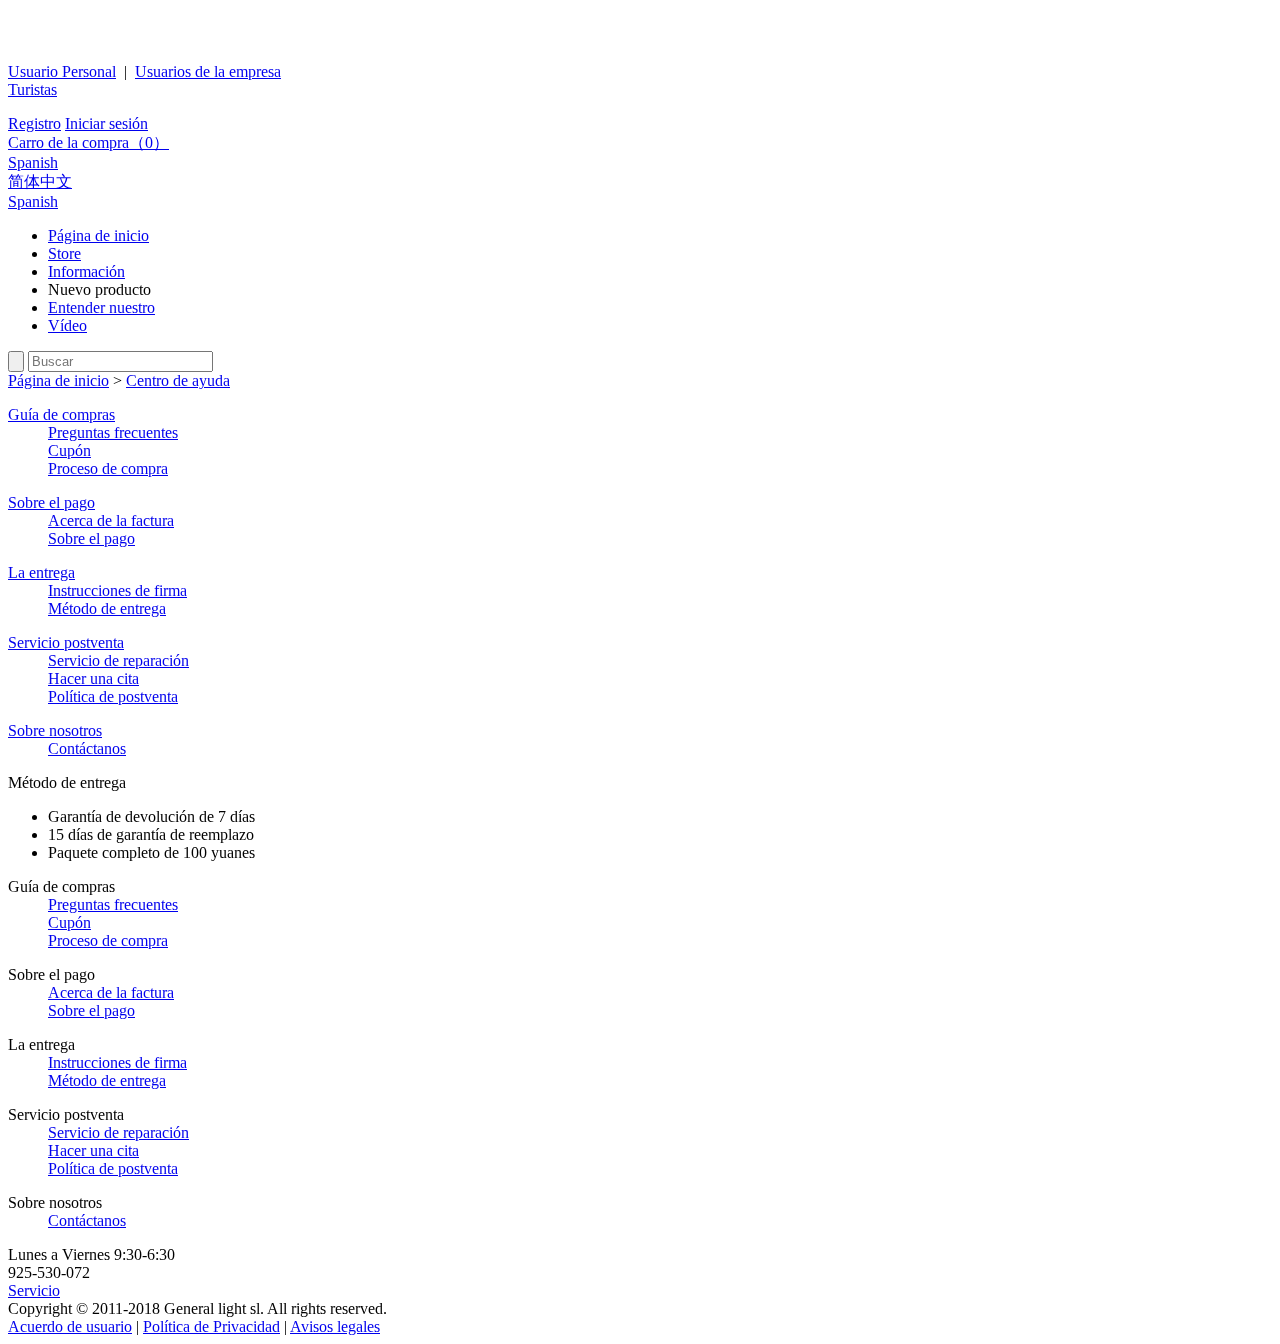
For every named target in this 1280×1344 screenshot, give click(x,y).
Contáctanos (87, 748)
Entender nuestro (101, 307)
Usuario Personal (62, 71)
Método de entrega (107, 608)
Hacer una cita (93, 678)
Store (64, 253)
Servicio (34, 1290)
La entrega (41, 572)
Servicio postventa (66, 642)
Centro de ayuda (178, 380)
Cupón (69, 450)
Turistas (32, 89)
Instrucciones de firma (117, 590)
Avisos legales (335, 1326)
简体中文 (40, 181)
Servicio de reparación (118, 660)
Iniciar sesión (106, 123)
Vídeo (67, 325)
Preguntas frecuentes (113, 432)
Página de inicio (98, 235)
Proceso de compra (108, 468)
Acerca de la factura (111, 520)
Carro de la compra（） (88, 142)
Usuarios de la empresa (208, 71)
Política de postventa (113, 696)
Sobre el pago (51, 502)
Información (86, 271)
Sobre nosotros (55, 730)
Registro (34, 123)
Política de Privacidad (211, 1326)
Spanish (33, 162)
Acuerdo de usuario (70, 1326)
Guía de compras (61, 414)
